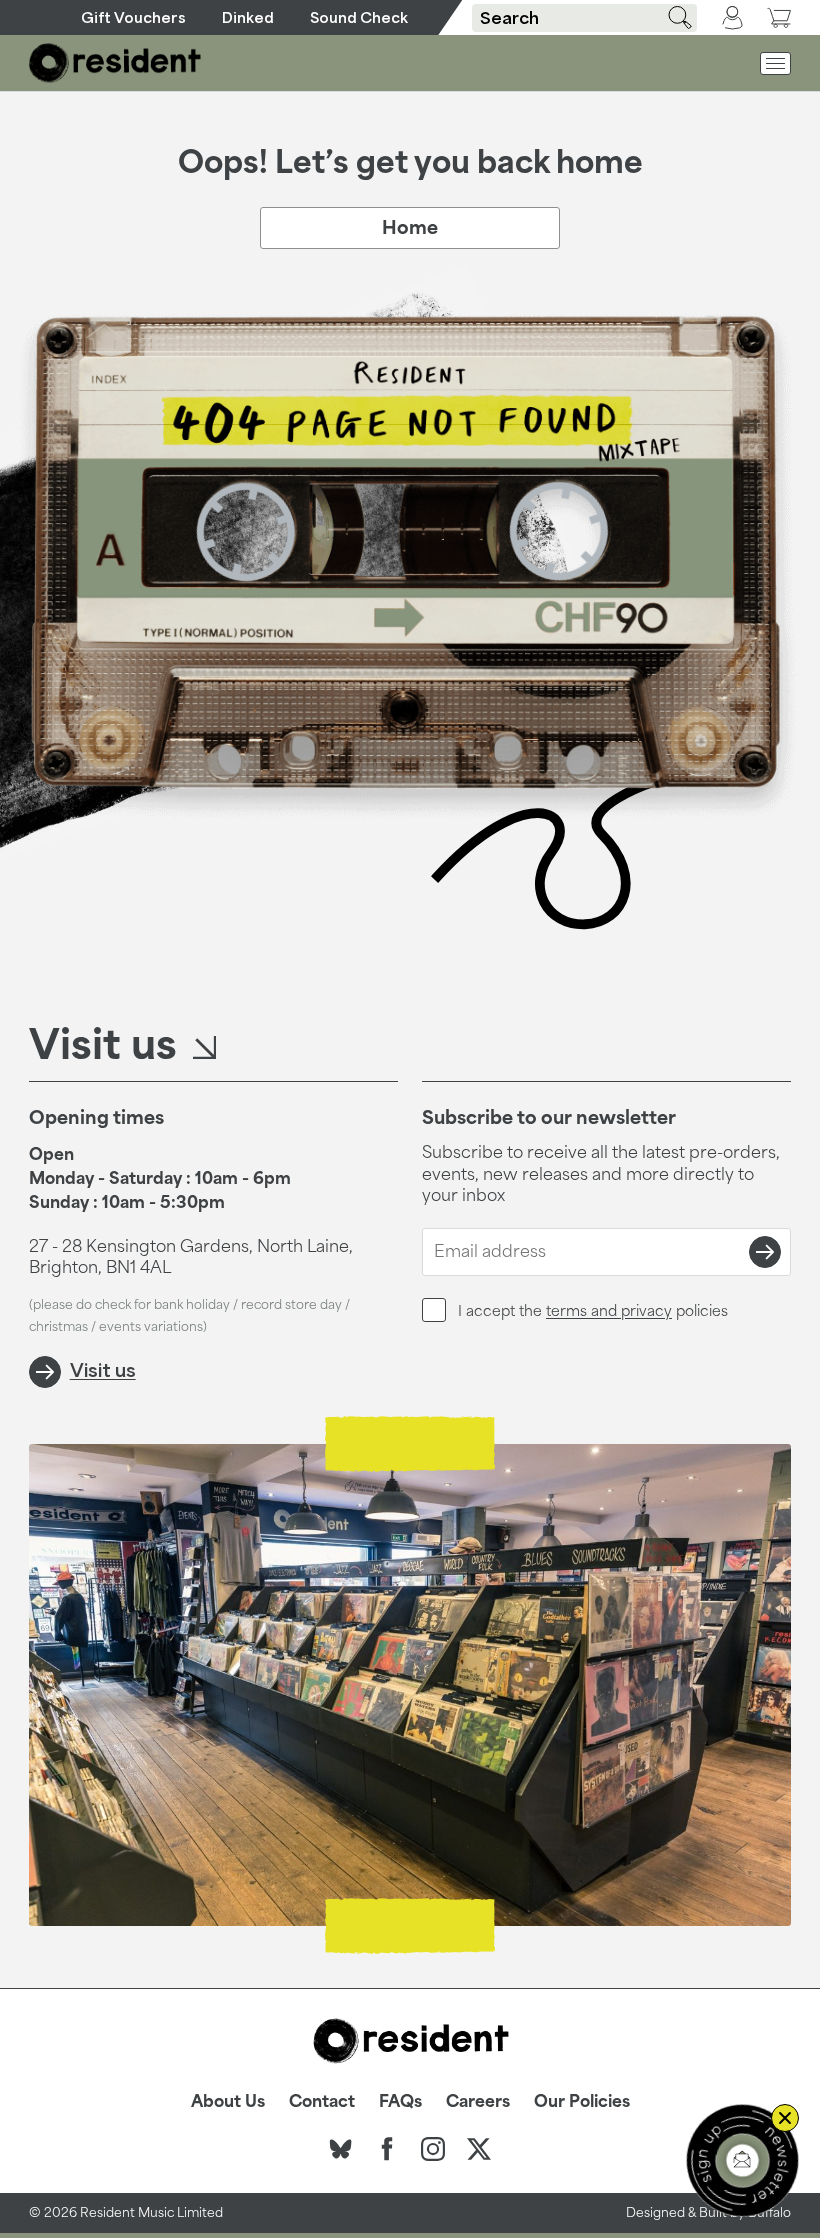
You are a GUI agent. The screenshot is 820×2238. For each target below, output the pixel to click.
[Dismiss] (785, 2118)
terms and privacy (609, 1310)
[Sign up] (765, 1252)
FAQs (400, 2101)
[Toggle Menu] (775, 63)
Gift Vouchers (133, 17)
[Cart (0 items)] (779, 17)
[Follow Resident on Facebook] (387, 2149)
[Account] (732, 18)
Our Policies (582, 2101)
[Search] (673, 17)
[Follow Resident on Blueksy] (341, 2149)
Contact (322, 2101)
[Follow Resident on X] (479, 2149)
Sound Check (359, 17)
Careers (478, 2101)
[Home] (115, 63)
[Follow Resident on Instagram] (433, 2149)
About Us (228, 2101)
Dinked (248, 17)
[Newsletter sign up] (742, 2160)
